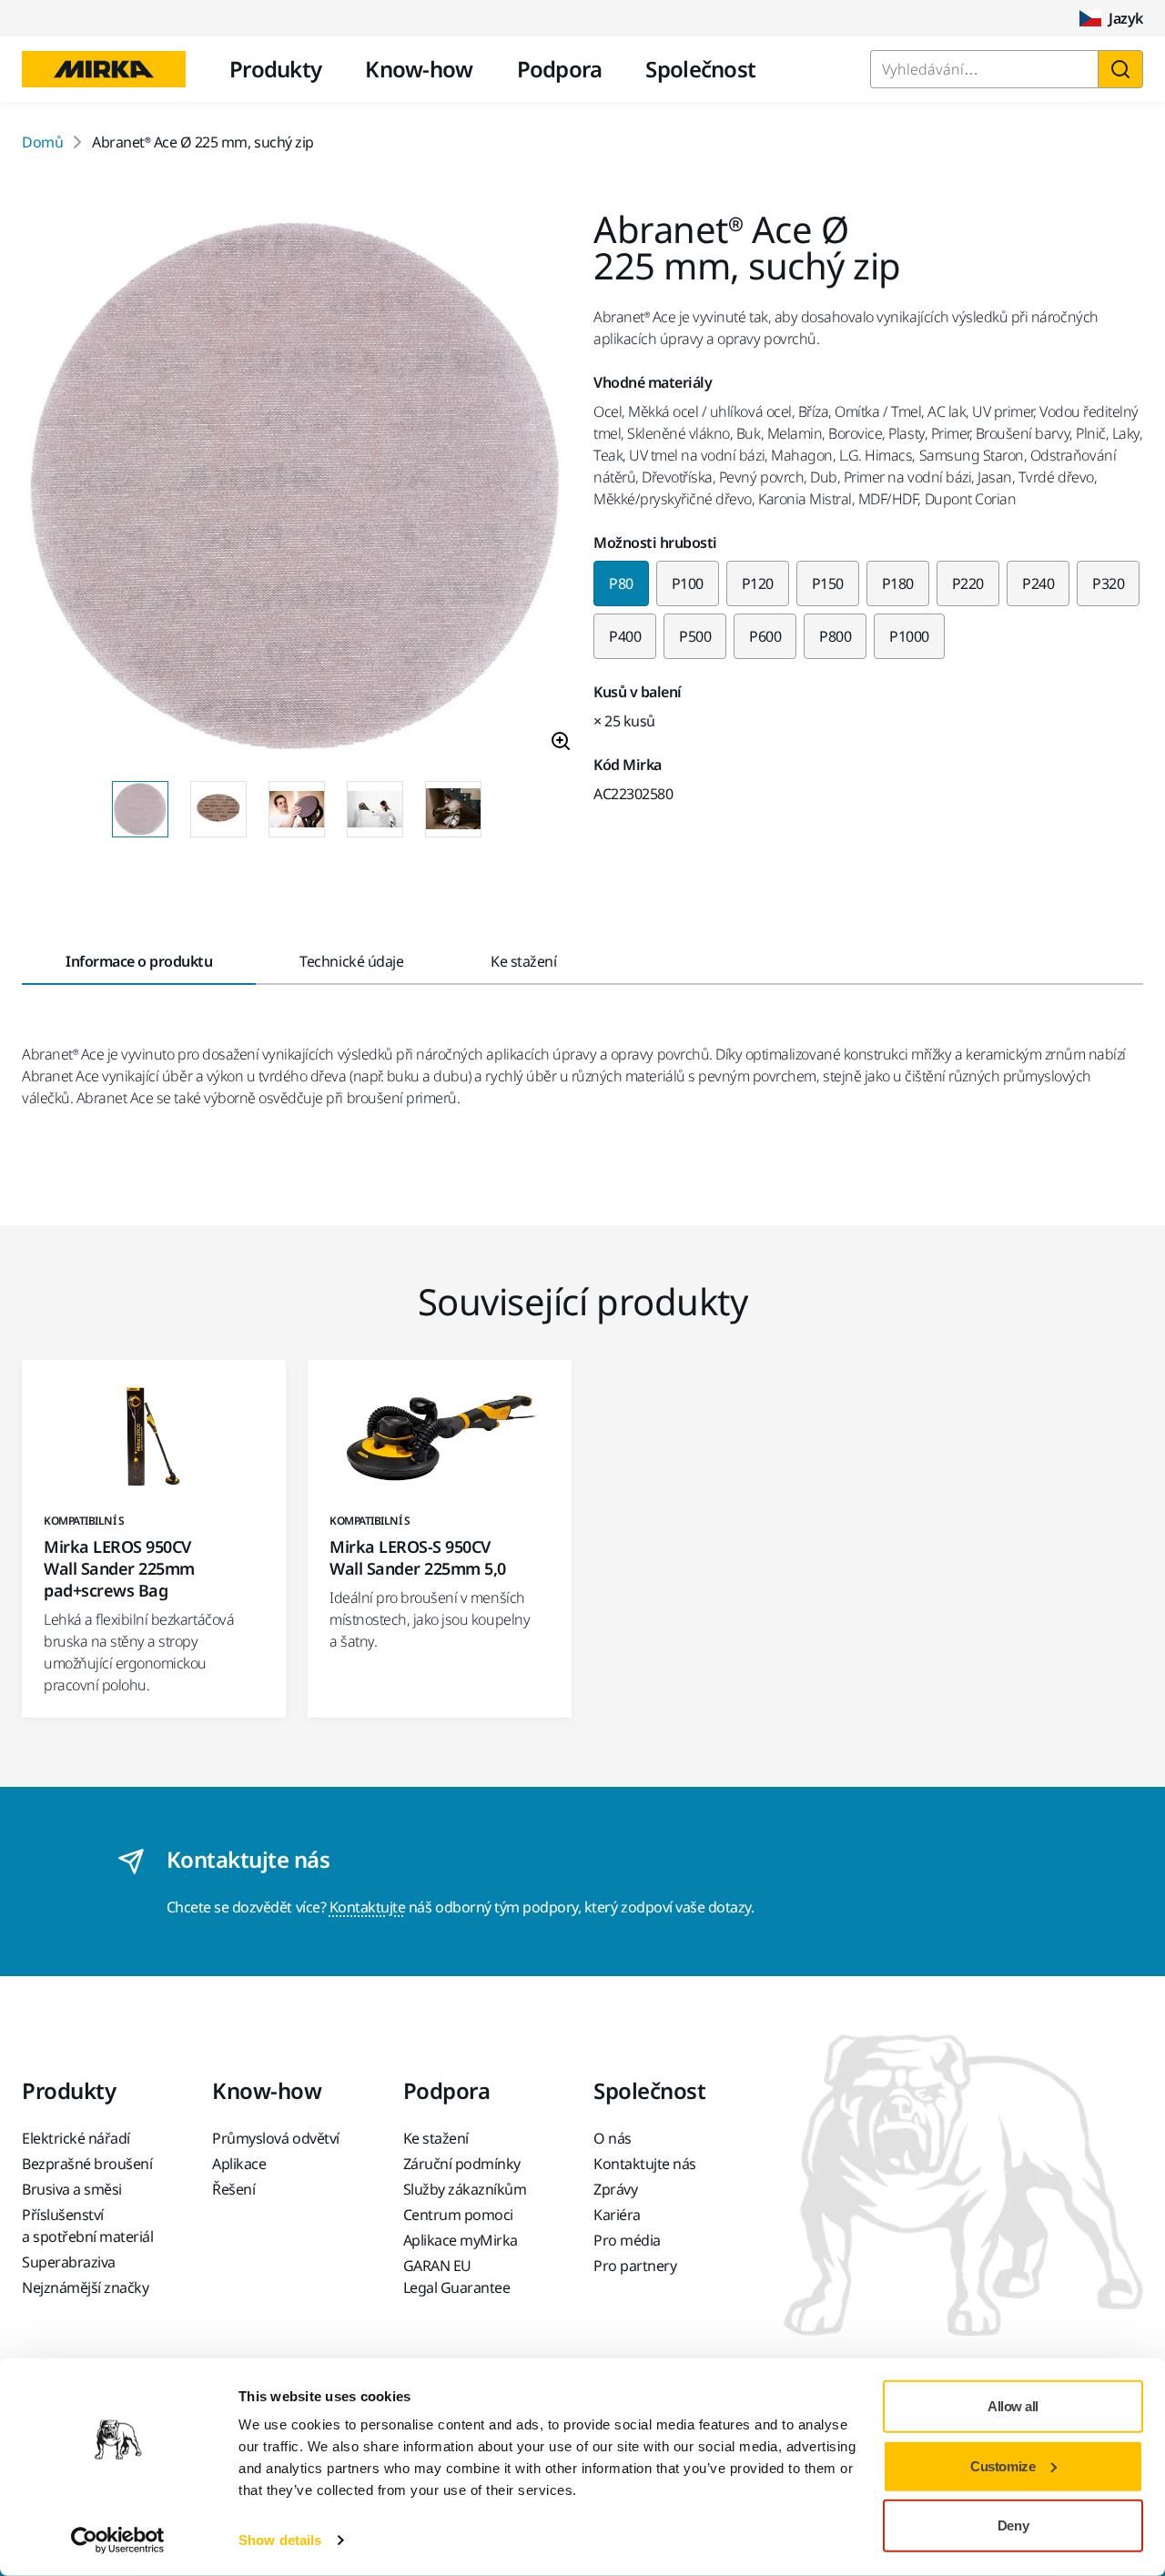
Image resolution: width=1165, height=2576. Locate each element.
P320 (1108, 583)
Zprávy (615, 2189)
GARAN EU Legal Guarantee (457, 2277)
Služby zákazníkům (465, 2189)
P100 (688, 583)
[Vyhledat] (1120, 69)
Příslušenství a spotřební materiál (87, 2226)
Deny (1013, 2525)
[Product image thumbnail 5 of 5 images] (453, 809)
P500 (695, 636)
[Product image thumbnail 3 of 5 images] (297, 809)
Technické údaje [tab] (351, 961)
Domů (42, 142)
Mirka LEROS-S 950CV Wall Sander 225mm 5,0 (418, 1557)
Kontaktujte (368, 1907)
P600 (765, 636)
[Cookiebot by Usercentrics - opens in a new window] (118, 2541)
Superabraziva (69, 2262)
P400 (625, 636)
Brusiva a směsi (72, 2189)
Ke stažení (436, 2138)
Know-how (419, 69)
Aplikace (239, 2164)
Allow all (1013, 2406)
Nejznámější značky (85, 2287)
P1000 (909, 636)
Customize (1003, 2465)
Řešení (233, 2189)
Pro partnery (635, 2266)
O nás (613, 2138)
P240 (1038, 583)
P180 (898, 583)
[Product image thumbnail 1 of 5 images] (140, 809)
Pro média (627, 2240)
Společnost (700, 69)
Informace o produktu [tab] (139, 961)
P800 (835, 636)
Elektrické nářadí (76, 2138)
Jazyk (1126, 18)
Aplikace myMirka (461, 2240)
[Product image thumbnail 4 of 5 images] (375, 809)
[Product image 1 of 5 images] (297, 489)
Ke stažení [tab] (523, 961)
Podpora (560, 69)
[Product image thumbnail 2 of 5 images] (218, 809)
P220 (968, 583)
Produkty (275, 69)
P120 (758, 583)
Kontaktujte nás (645, 2164)
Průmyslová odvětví (275, 2138)
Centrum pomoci (458, 2215)
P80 (621, 583)
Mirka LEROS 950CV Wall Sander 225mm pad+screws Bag (119, 1568)
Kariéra (617, 2215)
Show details (280, 2540)
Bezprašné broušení (87, 2164)
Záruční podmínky (462, 2164)
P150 (828, 583)
